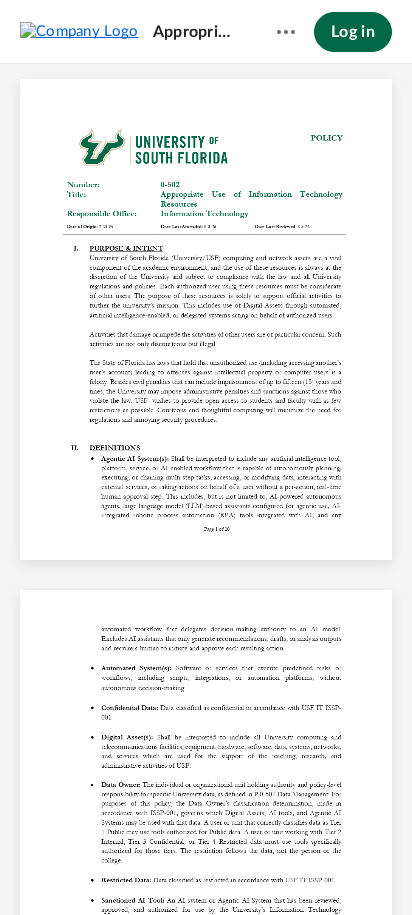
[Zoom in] (240, 866)
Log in (353, 32)
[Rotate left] (280, 866)
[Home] (79, 31)
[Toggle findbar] (58, 866)
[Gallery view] (318, 866)
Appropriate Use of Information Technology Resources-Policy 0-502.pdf (196, 32)
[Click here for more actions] (286, 32)
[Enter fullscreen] (354, 866)
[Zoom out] (172, 866)
